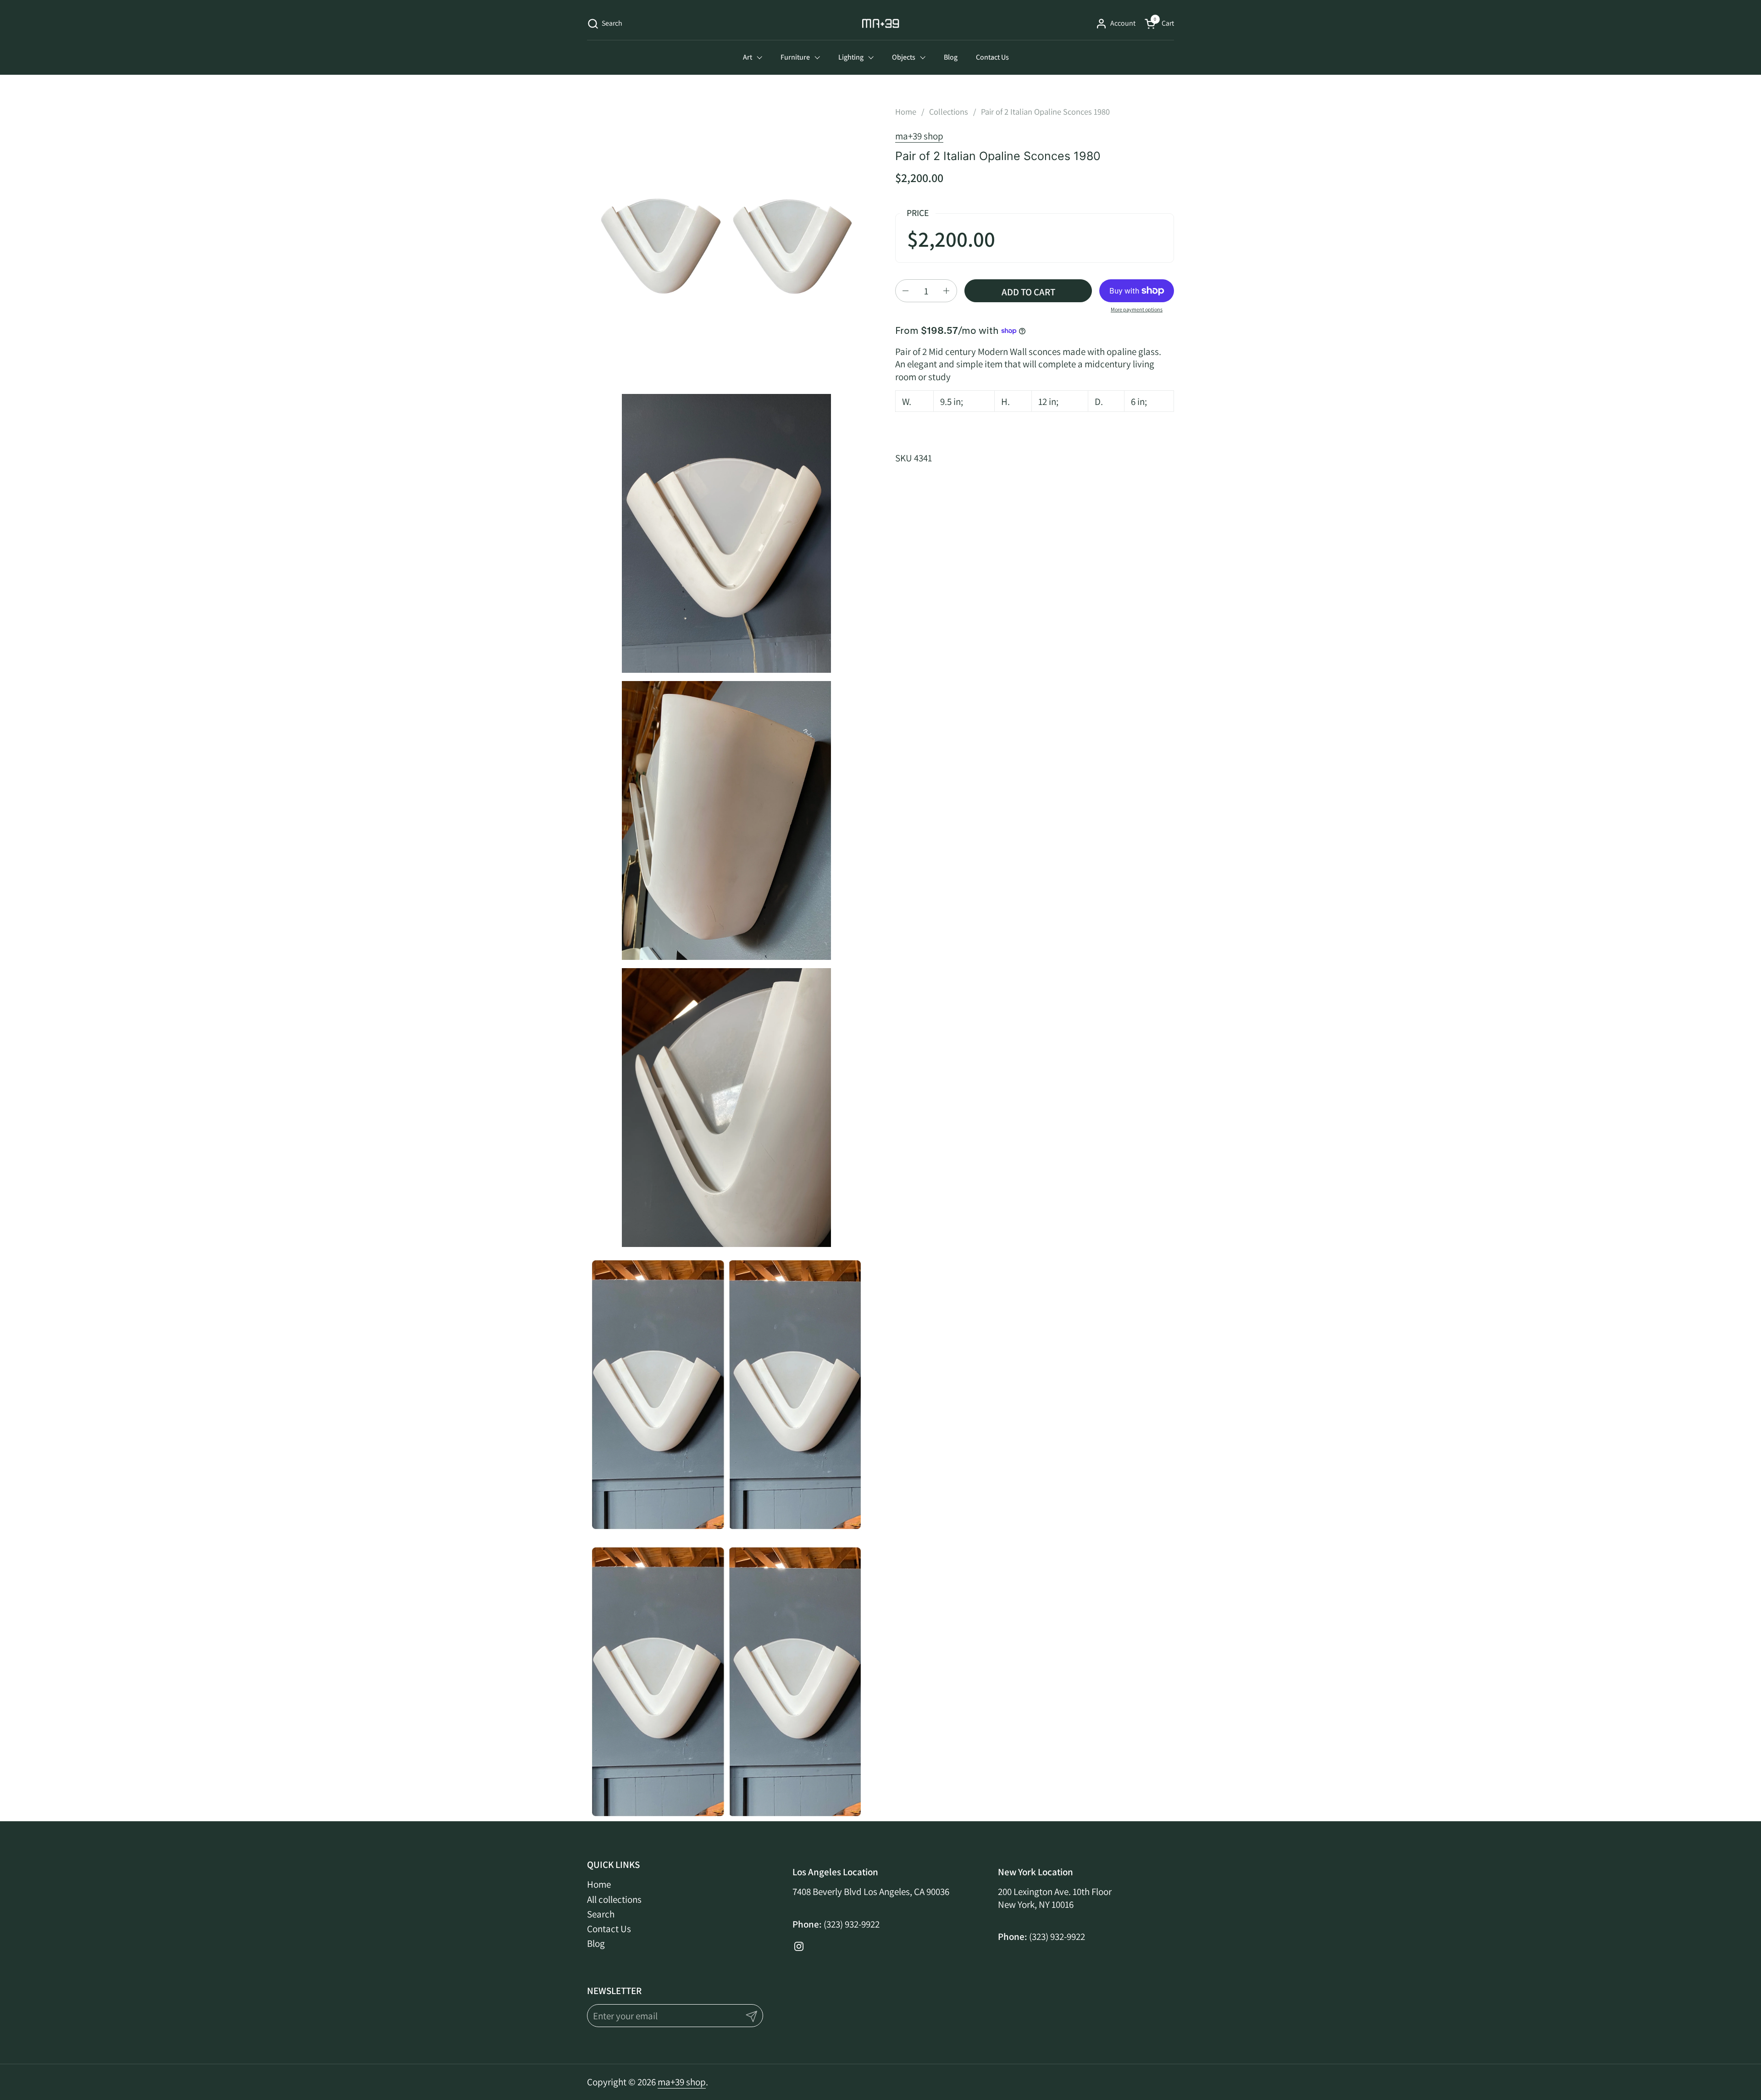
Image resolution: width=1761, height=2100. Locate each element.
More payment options (1137, 309)
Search (601, 1914)
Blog (596, 1943)
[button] (605, 24)
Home (599, 1884)
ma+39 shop (919, 136)
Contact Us (609, 1929)
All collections (614, 1899)
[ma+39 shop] (881, 23)
